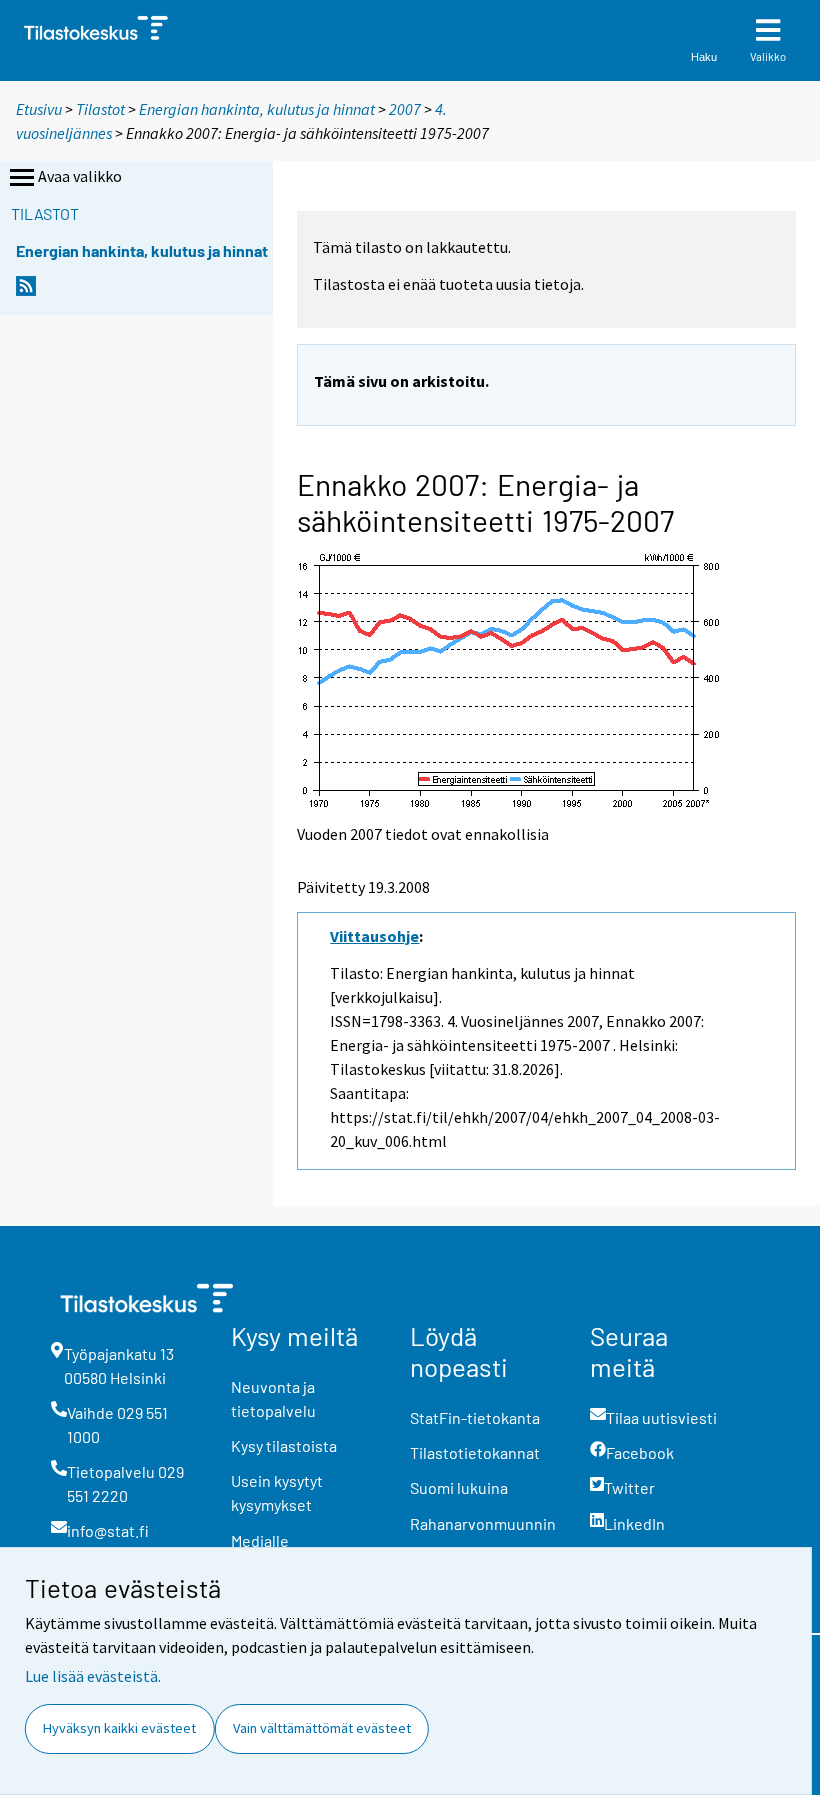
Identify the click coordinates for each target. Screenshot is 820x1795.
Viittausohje (374, 936)
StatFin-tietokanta (475, 1417)
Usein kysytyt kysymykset (277, 1492)
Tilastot (100, 109)
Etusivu (39, 109)
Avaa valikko (80, 176)
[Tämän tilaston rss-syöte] (26, 291)
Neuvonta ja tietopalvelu (273, 1398)
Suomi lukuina (459, 1487)
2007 (405, 109)
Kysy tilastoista (284, 1445)
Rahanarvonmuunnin (483, 1523)
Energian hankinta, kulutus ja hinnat (257, 109)
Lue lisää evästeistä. (93, 1676)
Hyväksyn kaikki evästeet (119, 1728)
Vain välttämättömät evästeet (322, 1728)
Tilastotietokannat (475, 1452)
